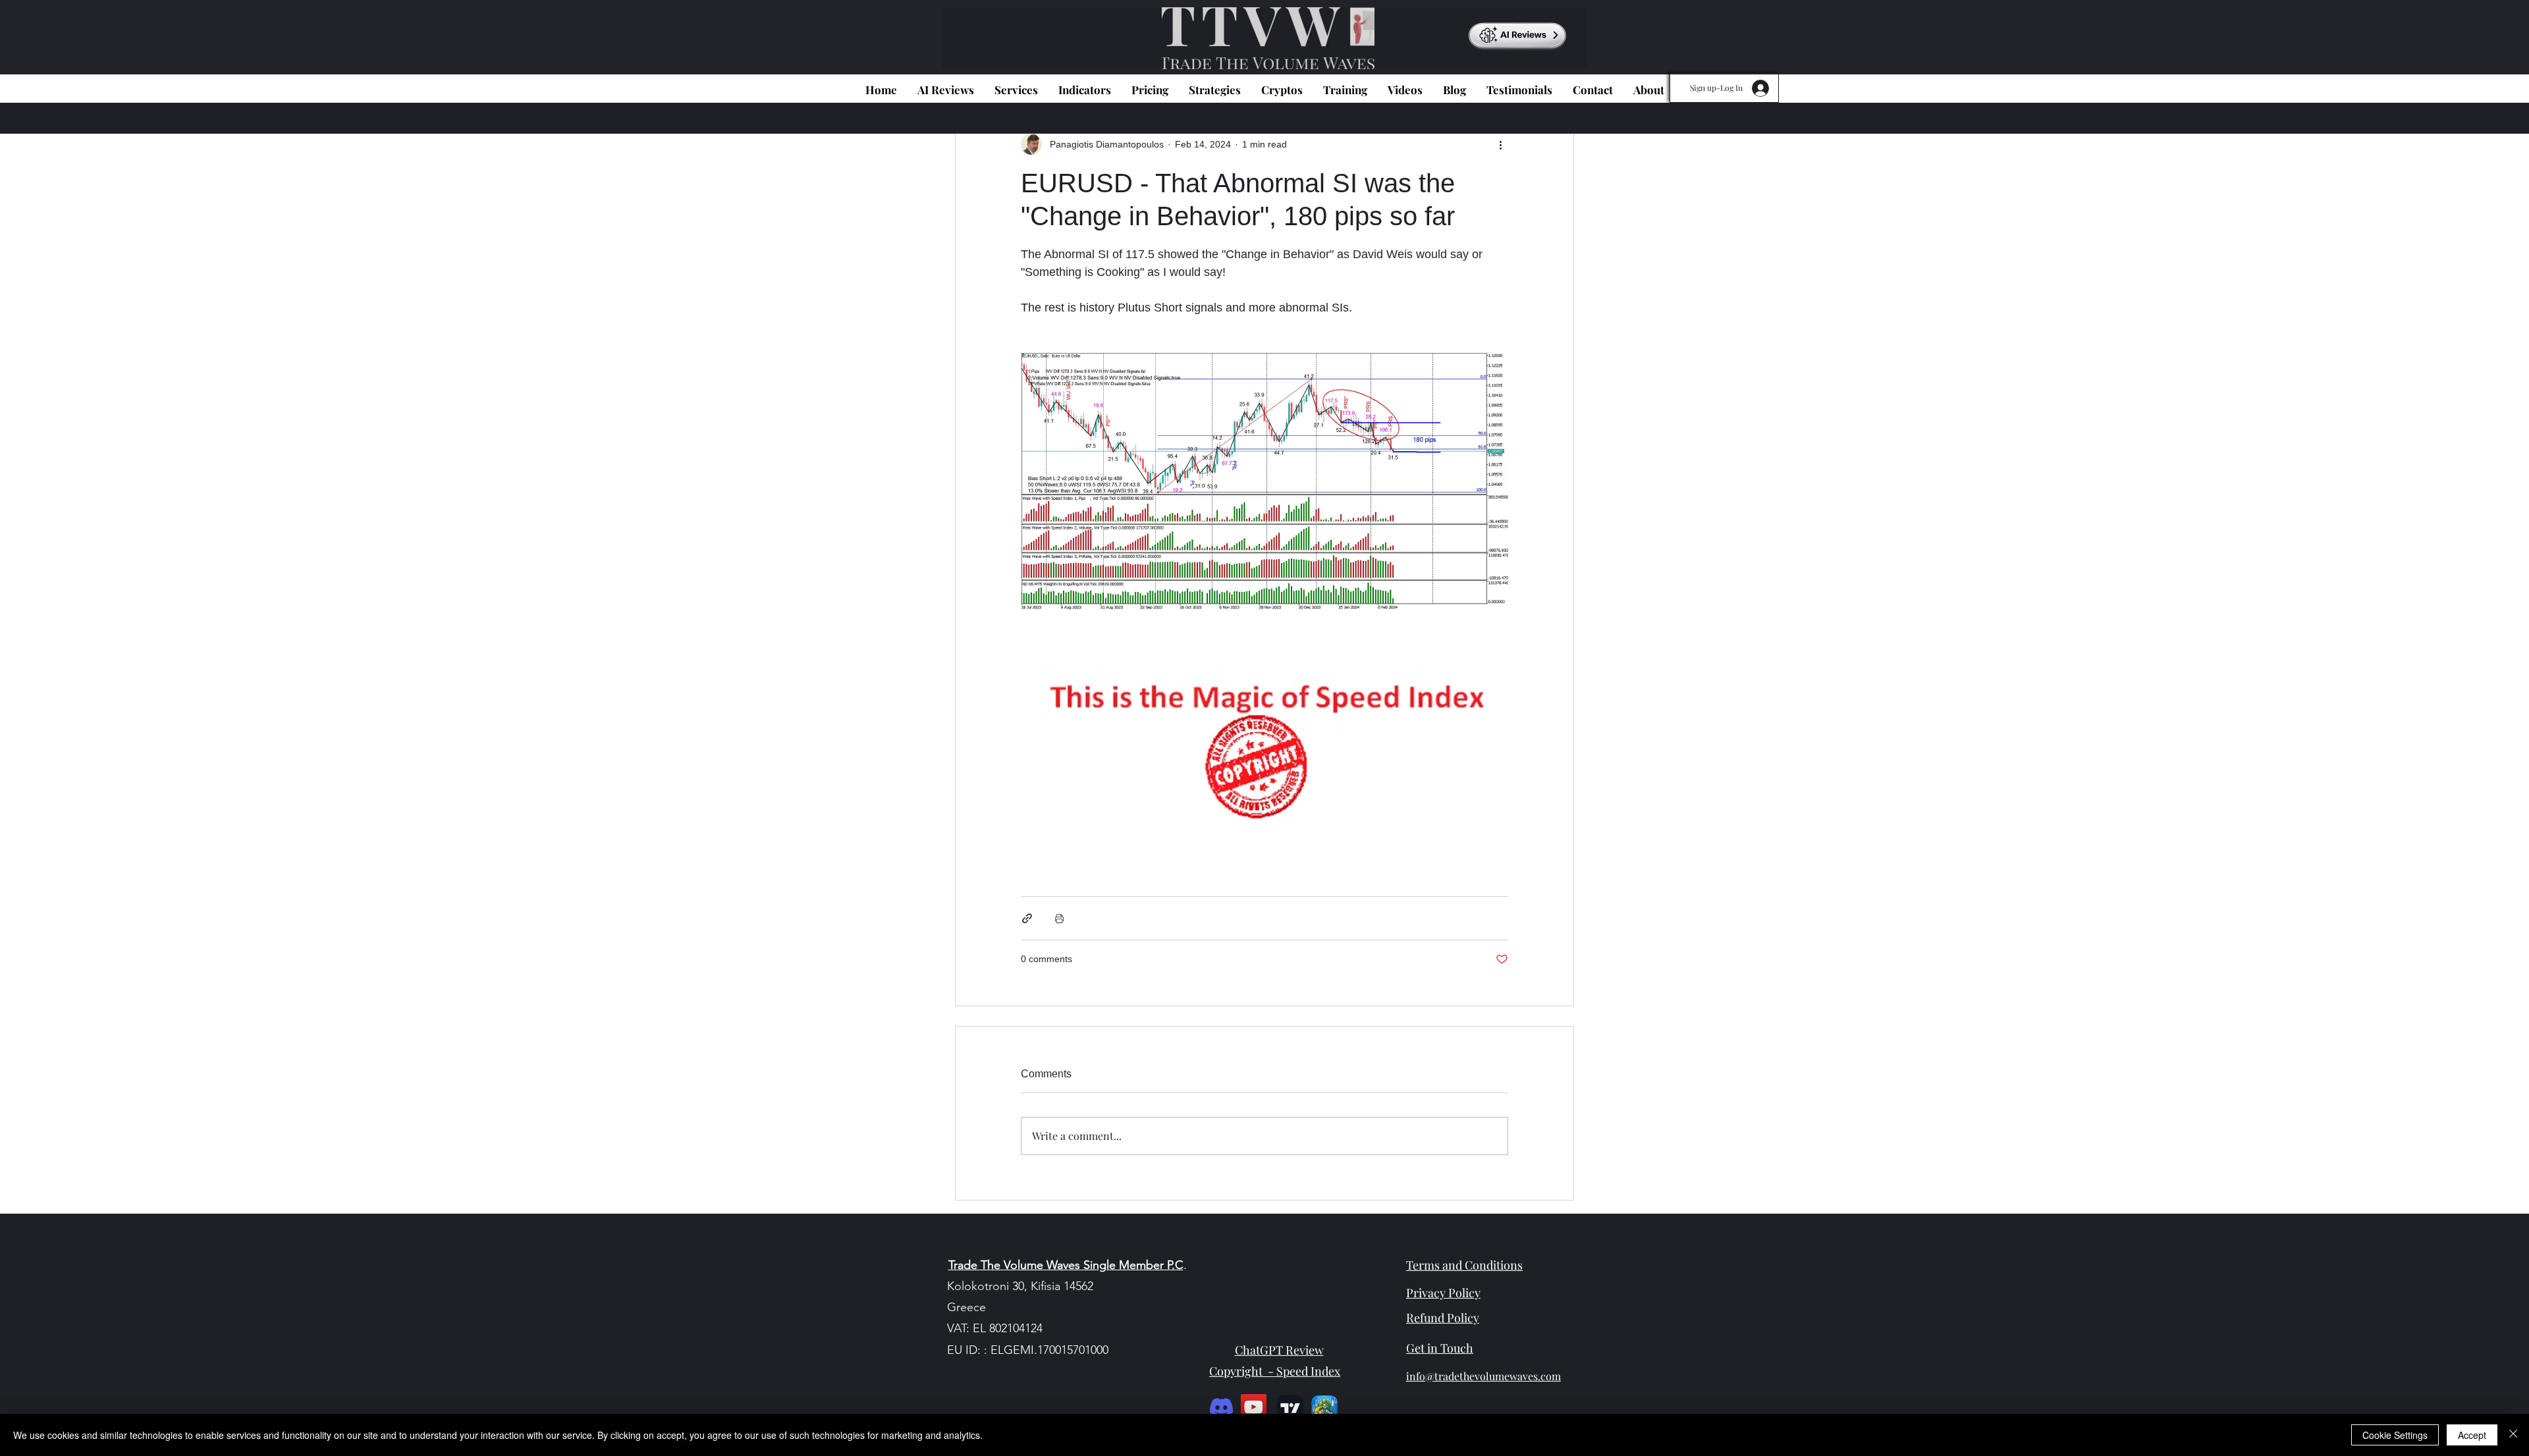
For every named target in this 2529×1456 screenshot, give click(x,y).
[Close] (2513, 1435)
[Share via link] (1027, 918)
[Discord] (1221, 1407)
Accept (2472, 1435)
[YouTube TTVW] (1254, 1407)
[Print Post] (1059, 918)
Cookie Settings (2395, 1435)
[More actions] (1500, 144)
